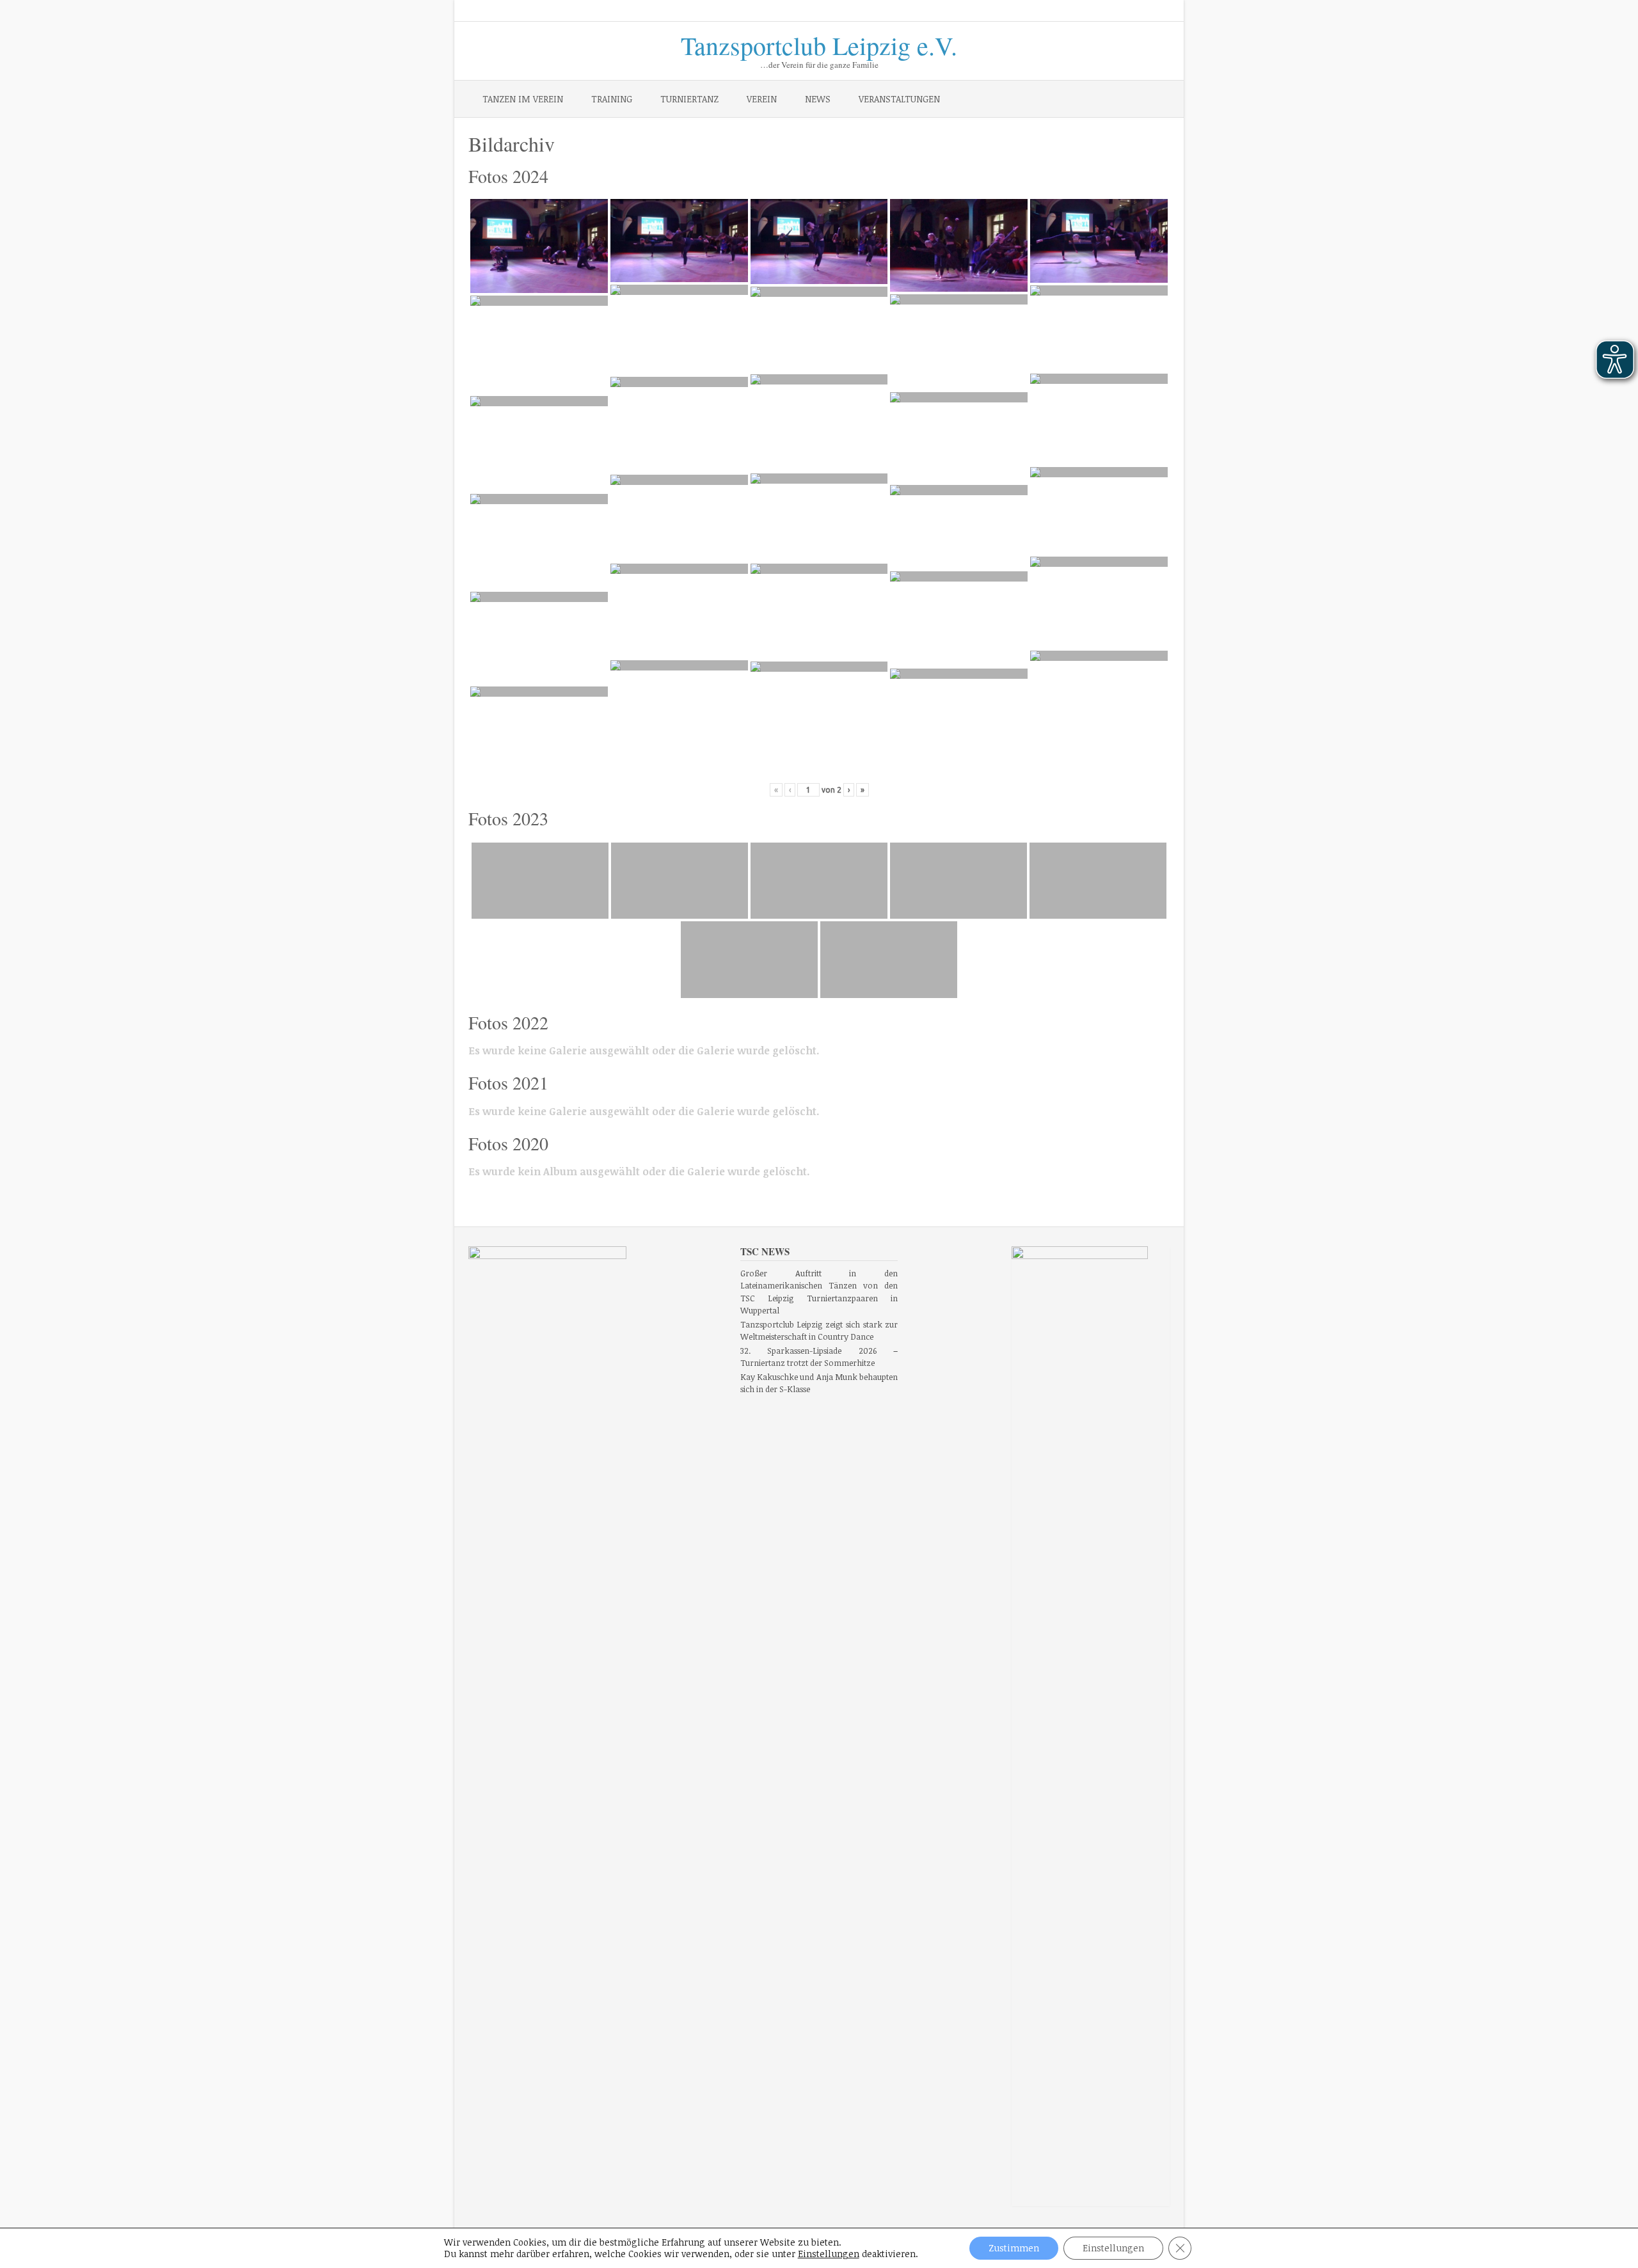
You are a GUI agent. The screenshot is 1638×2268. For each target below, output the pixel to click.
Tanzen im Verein (523, 99)
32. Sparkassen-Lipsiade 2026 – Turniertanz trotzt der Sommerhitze (819, 1357)
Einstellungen (829, 2254)
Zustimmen (1014, 2248)
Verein (762, 99)
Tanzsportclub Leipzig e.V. (819, 43)
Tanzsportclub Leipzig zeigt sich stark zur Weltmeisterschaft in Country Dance (819, 1331)
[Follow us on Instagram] (1133, 12)
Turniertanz (689, 99)
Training (612, 99)
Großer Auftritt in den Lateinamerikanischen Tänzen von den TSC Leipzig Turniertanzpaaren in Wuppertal (819, 1292)
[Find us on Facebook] (1115, 12)
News (818, 99)
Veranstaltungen (899, 99)
